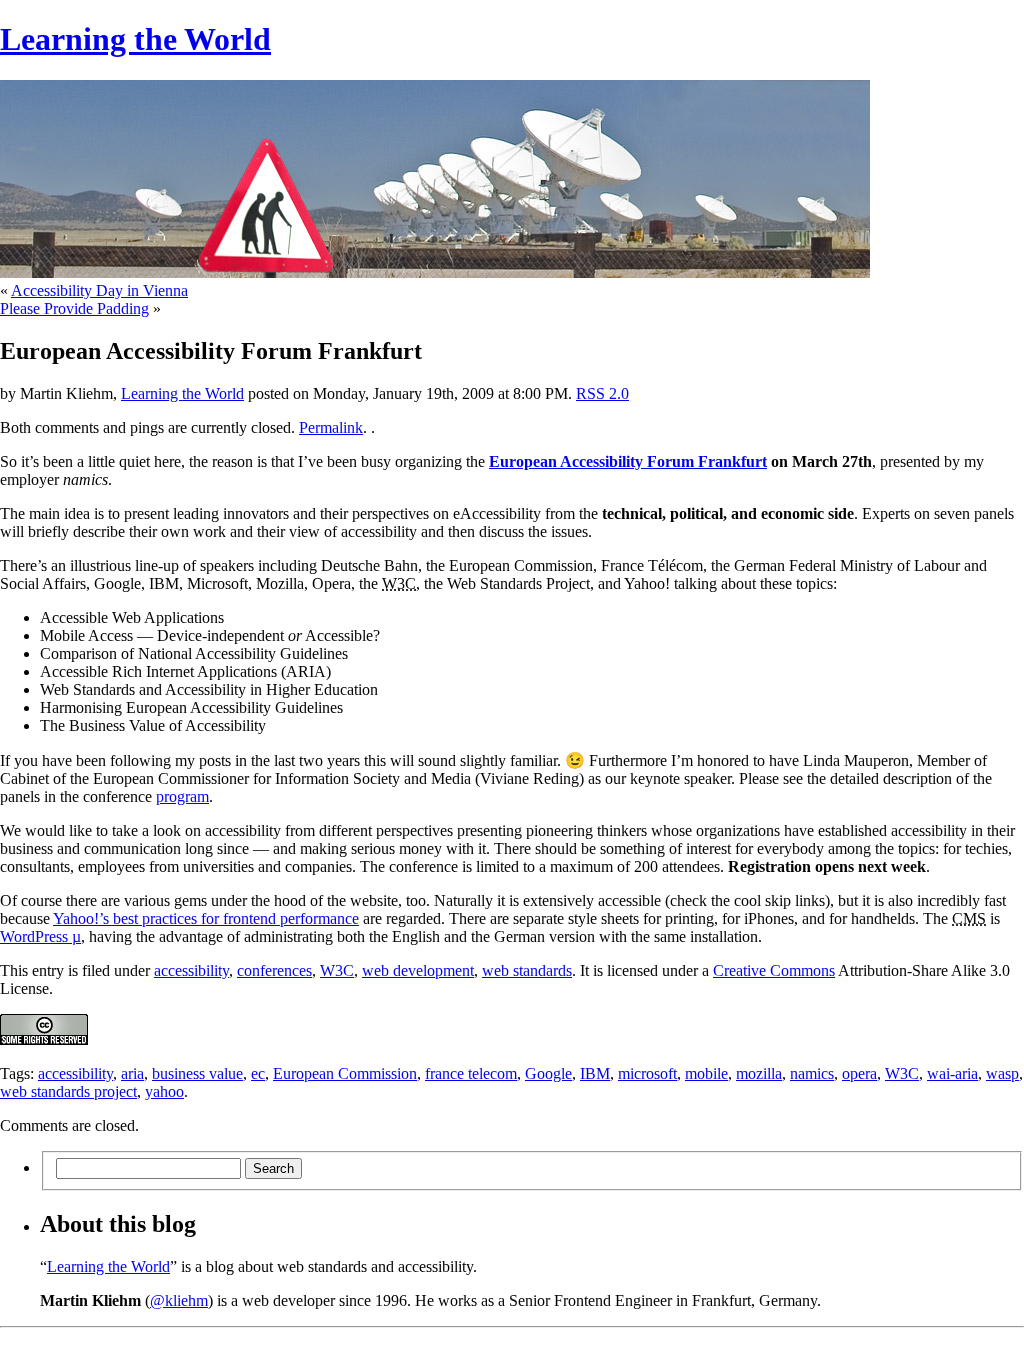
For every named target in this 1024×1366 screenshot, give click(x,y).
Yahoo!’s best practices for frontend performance (206, 918)
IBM (595, 1073)
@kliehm (179, 1300)
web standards (527, 970)
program (182, 796)
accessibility (191, 970)
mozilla (759, 1073)
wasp (1002, 1073)
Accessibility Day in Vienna (99, 290)
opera (859, 1073)
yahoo (164, 1091)
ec (258, 1073)
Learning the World (135, 39)
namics (812, 1073)
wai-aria (952, 1073)
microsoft (647, 1073)
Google (548, 1073)
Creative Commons (774, 970)
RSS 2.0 (602, 393)
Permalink (331, 427)
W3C (337, 970)
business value (197, 1073)
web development (418, 970)
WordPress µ (40, 936)
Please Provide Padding (74, 308)
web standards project (68, 1091)
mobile (706, 1073)
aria (132, 1073)
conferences (274, 970)
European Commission (345, 1073)
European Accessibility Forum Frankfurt (628, 461)
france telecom (471, 1073)
